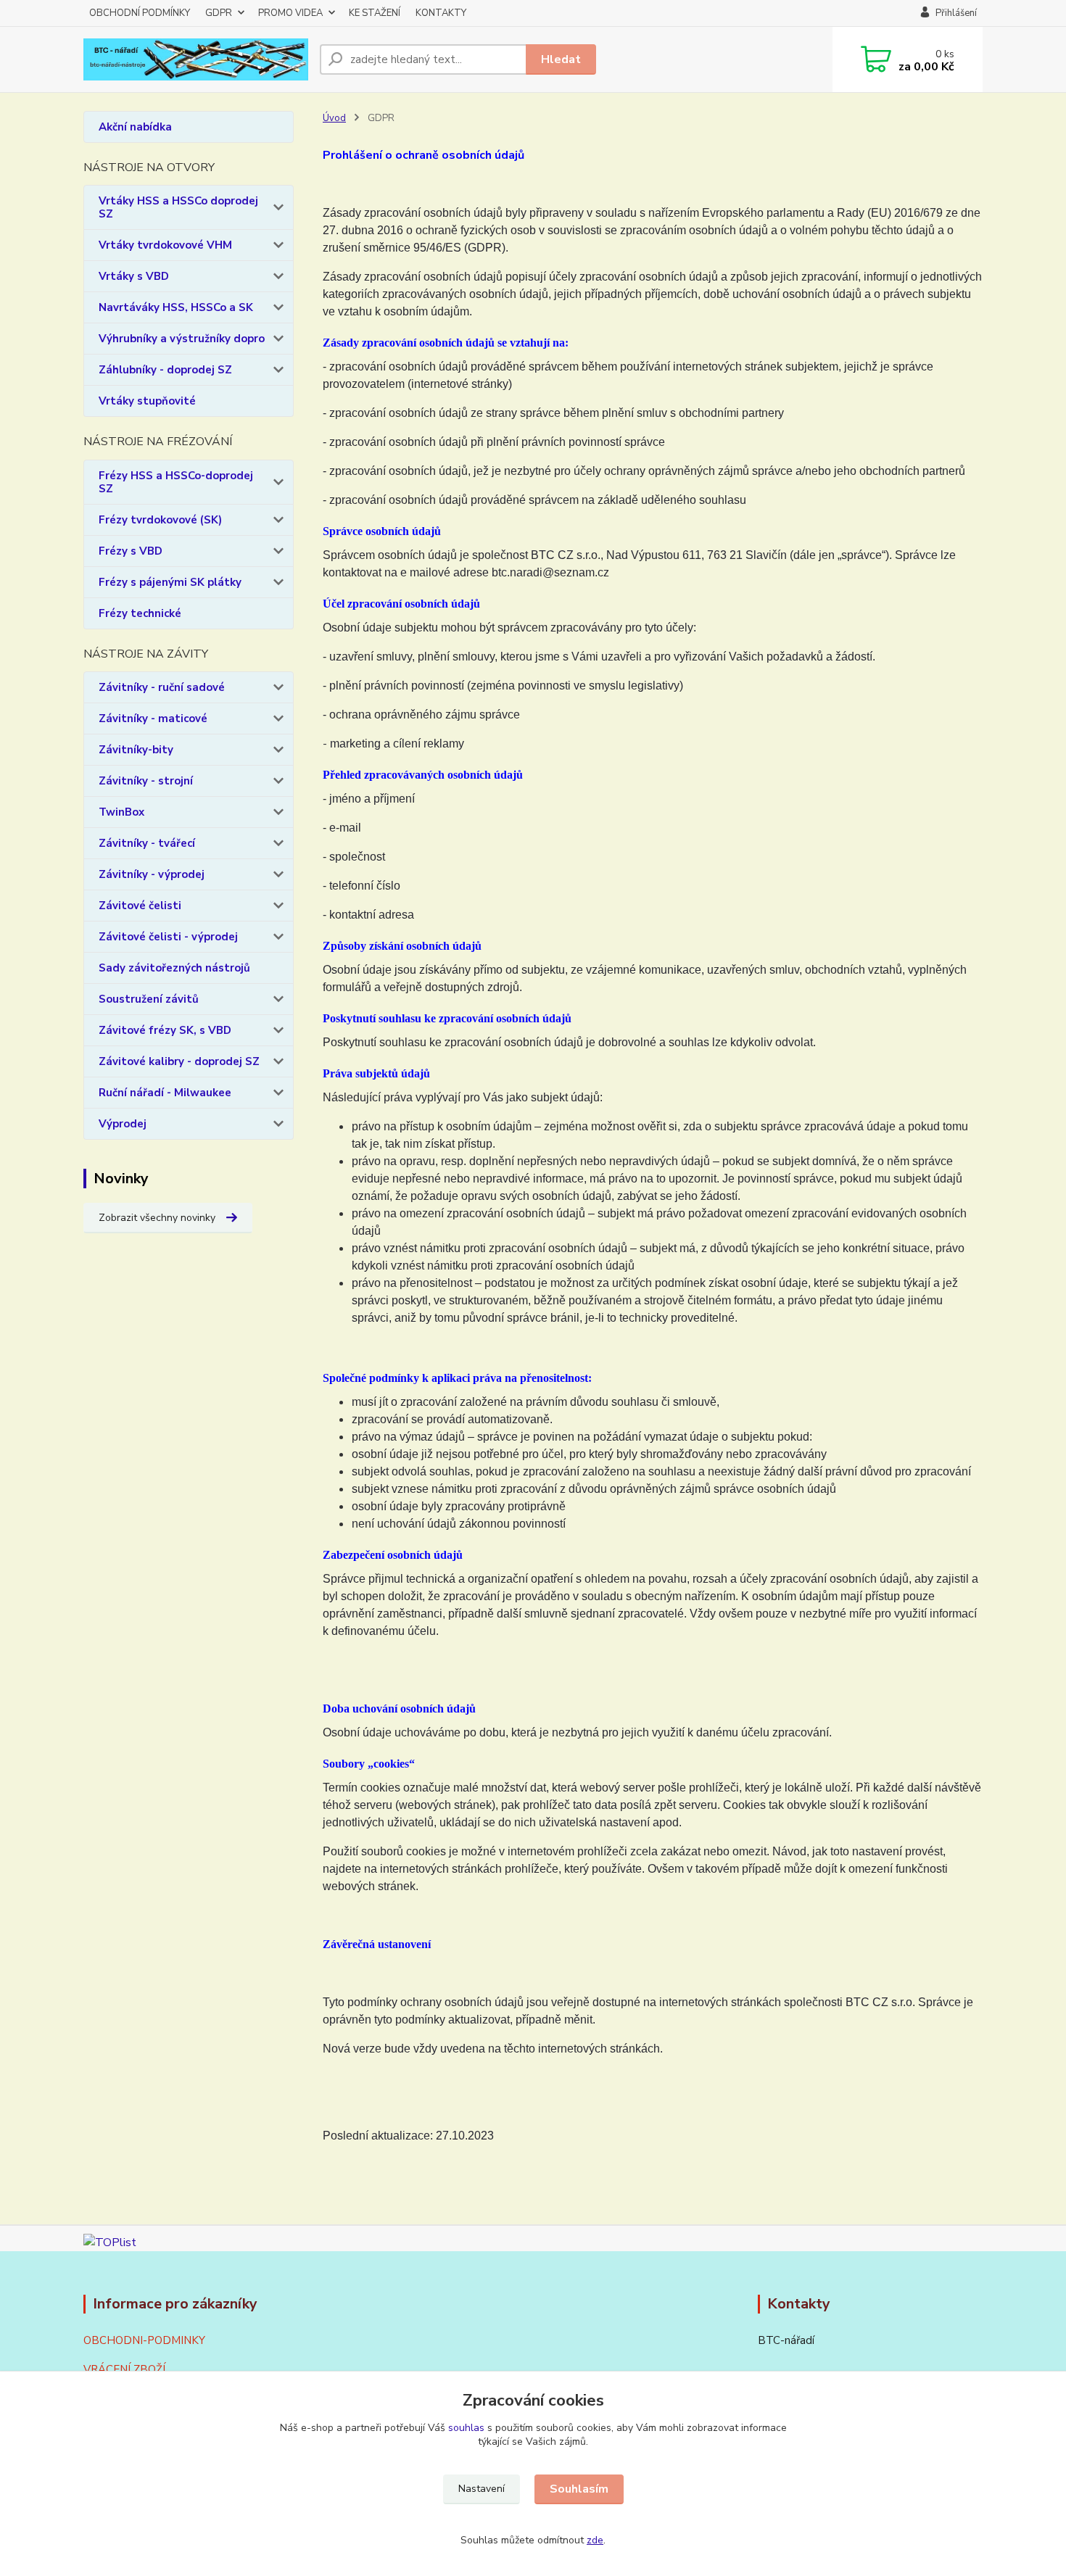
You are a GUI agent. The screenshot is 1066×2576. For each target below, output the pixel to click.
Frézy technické (140, 613)
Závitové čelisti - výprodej (168, 937)
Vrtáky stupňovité (147, 401)
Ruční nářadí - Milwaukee (165, 1093)
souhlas (466, 2428)
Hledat (561, 59)
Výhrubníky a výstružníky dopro (182, 339)
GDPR (219, 13)
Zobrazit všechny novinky (157, 1218)
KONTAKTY (441, 13)
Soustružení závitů (149, 999)
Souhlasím (579, 2489)
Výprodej (123, 1124)
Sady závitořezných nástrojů (174, 968)
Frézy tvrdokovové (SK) (160, 520)
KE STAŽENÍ (375, 13)
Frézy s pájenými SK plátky (170, 582)
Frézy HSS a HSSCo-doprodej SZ (176, 482)
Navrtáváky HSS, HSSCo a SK (176, 307)
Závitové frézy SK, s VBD (165, 1030)
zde (595, 2540)
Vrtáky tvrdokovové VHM (165, 245)
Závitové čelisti (140, 906)
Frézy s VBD (131, 551)
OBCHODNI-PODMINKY (144, 2340)
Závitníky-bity (136, 750)
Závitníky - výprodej (152, 874)
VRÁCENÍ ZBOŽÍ (124, 2369)
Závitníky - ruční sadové (162, 687)
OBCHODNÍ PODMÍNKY (140, 13)
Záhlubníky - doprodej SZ (165, 370)
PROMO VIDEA (290, 13)
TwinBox (121, 812)
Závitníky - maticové (153, 718)
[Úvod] (196, 60)
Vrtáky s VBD (134, 276)
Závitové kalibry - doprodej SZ (179, 1061)
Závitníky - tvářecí (147, 843)
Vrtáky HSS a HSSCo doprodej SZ (178, 207)
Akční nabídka (135, 127)
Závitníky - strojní (146, 781)
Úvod (334, 118)
